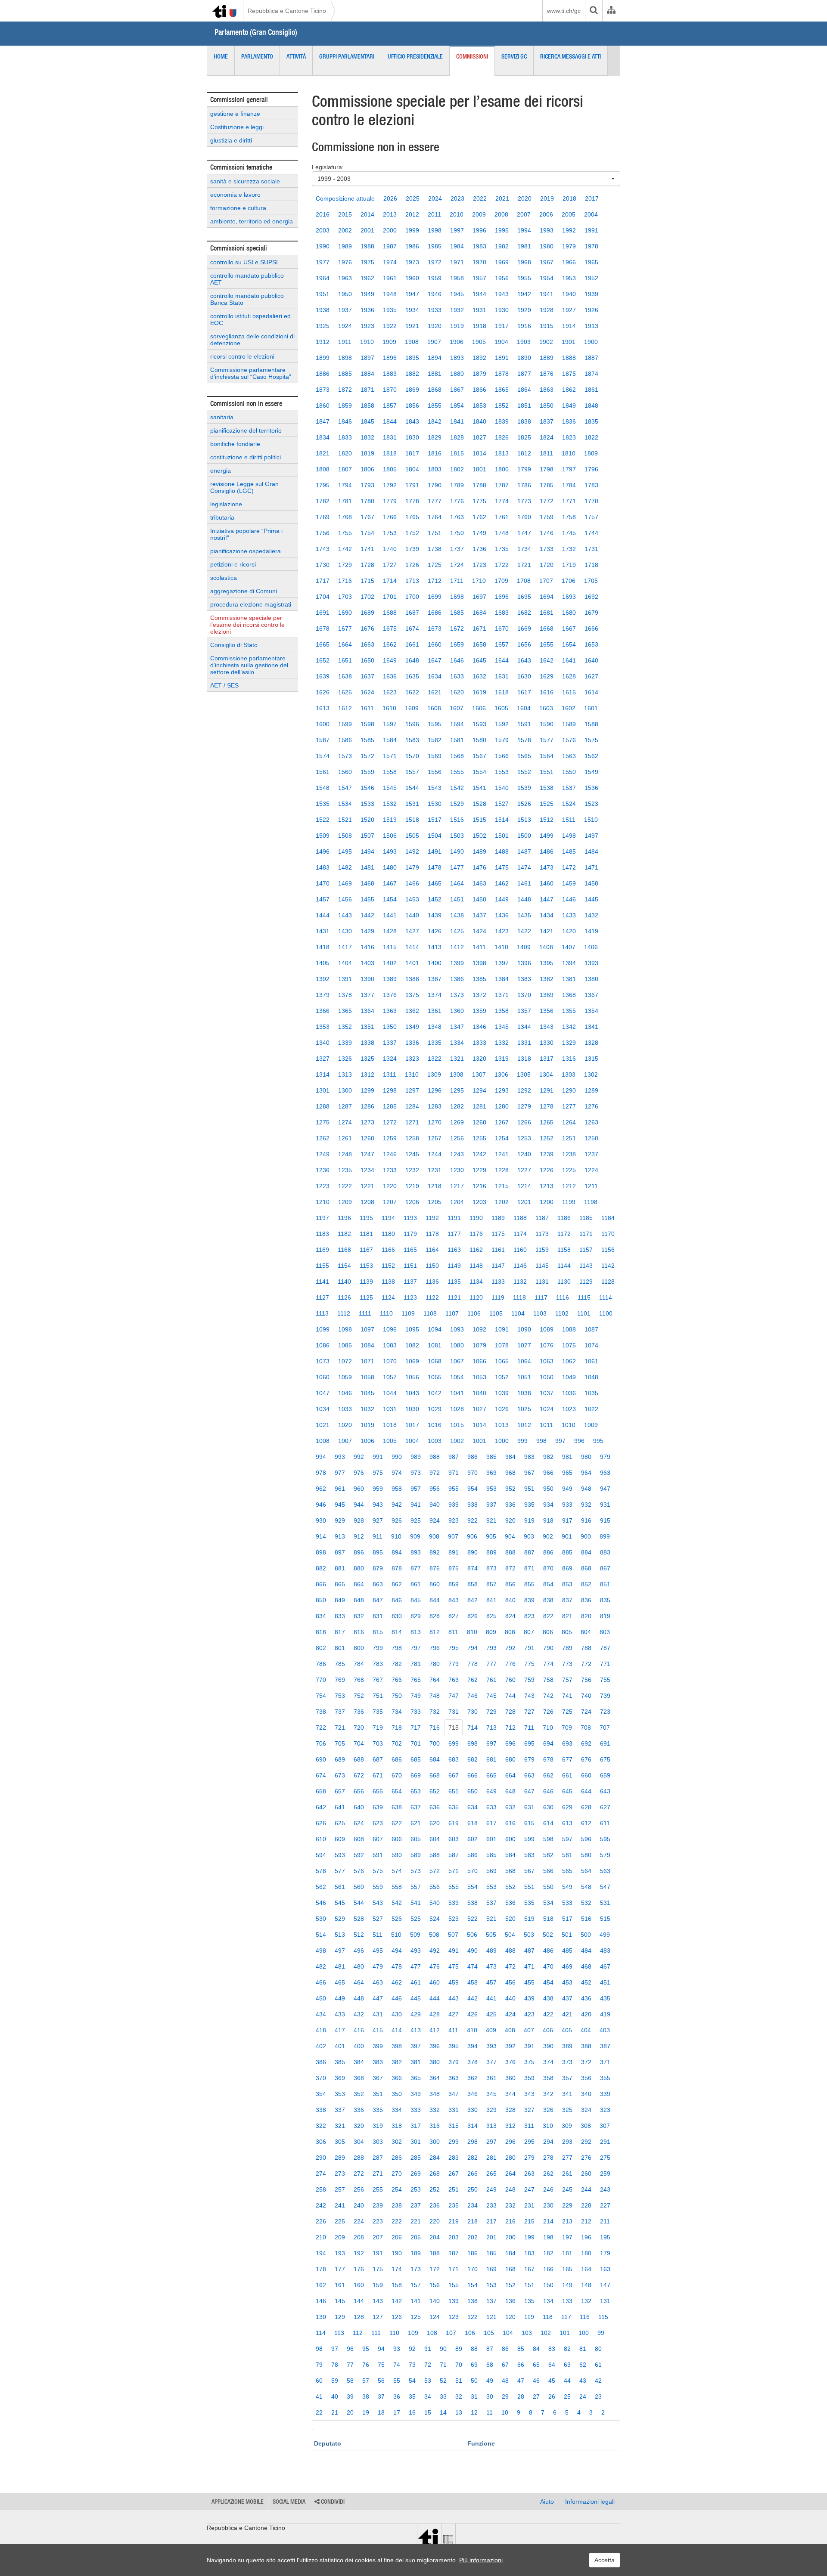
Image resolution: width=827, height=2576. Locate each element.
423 (529, 2014)
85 (521, 2349)
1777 (435, 501)
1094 (435, 1329)
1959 (435, 278)
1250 (591, 1138)
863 (378, 1584)
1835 (591, 421)
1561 (323, 772)
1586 (345, 740)
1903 (524, 342)
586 (473, 1855)
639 (378, 1807)
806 (548, 1632)
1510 (591, 820)
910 (396, 1536)
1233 (390, 1170)
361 (491, 2078)
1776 (457, 501)
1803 (435, 469)
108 (432, 2333)
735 (378, 1712)
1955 (524, 278)
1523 (591, 804)
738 (321, 1712)
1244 (435, 1154)
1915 (547, 326)
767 (378, 1680)
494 (397, 1951)
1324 (390, 1059)
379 (454, 2062)
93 (397, 2349)
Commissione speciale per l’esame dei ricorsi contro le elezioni (247, 625)
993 (340, 1457)
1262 (323, 1138)
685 (416, 1759)
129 (340, 2317)
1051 (524, 1377)
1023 (569, 1409)
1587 (323, 740)
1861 (591, 390)
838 (548, 1600)
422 (548, 2014)
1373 (457, 995)
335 (378, 2110)
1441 (390, 915)
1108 (430, 1313)
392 (510, 2046)
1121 (454, 1297)
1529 (457, 804)
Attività (296, 56)
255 (378, 2189)
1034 (323, 1409)
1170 (608, 1234)
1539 (524, 788)
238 (397, 2205)
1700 (412, 597)
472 (510, 1966)
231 (529, 2205)
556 (435, 1887)
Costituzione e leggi (237, 127)
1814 (479, 453)
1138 (388, 1282)
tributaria (222, 517)
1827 (479, 437)
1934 (412, 310)
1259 (390, 1138)
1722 (502, 565)
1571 (390, 756)
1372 (479, 995)
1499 (547, 836)
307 (605, 2126)
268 (435, 2173)
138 (473, 2301)
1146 (520, 1266)
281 (491, 2158)
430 (397, 2014)
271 (378, 2173)
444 (435, 1998)
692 (586, 1743)
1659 (457, 644)
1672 (457, 629)
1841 (457, 421)
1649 (390, 660)
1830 (412, 437)
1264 (569, 1122)
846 (397, 1600)
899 (605, 1536)
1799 (524, 469)
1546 (367, 788)
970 (473, 1473)
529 (340, 1919)
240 (359, 2205)
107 (451, 2333)
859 (454, 1584)
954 (473, 1489)
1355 (569, 1011)
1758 (569, 517)
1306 (501, 1074)
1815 (457, 453)
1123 (410, 1297)
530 (321, 1919)
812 (435, 1632)
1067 (457, 1361)
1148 (476, 1266)
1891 (502, 358)
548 (586, 1887)
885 (567, 1552)
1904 (501, 342)
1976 (345, 262)
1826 (502, 437)
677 (567, 1759)
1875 (569, 374)
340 (586, 2094)
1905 (479, 342)
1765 (412, 517)
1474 (524, 867)
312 (510, 2126)
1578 (524, 740)
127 (378, 2317)
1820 (345, 453)
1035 (591, 1393)
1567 (479, 756)
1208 (367, 1202)
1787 (502, 485)
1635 (412, 676)
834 (321, 1616)
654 (397, 1791)
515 (605, 1919)
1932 (457, 310)
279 (529, 2158)
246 (548, 2189)
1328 (591, 1043)
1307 (479, 1074)
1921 (412, 326)
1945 (457, 294)
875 (454, 1568)
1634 (435, 676)
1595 (435, 724)
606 (397, 1839)
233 (491, 2205)
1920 (435, 326)
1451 (457, 899)
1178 (432, 1234)
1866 (479, 390)
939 (454, 1505)
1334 (457, 1043)
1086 (323, 1345)
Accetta (605, 2560)
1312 (367, 1074)
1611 (367, 708)
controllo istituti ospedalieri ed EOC (250, 319)
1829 (435, 437)
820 (586, 1616)
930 (321, 1520)
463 (378, 1982)
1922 (390, 326)
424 (510, 2014)
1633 (457, 676)
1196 (344, 1218)
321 (340, 2126)
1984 (457, 246)
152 (510, 2285)
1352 (345, 1027)
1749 (479, 533)
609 (340, 1839)
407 (529, 2030)
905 (491, 1536)
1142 (608, 1266)
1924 (345, 326)
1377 (367, 995)
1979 (569, 246)
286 (397, 2158)
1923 (367, 326)
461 (416, 1982)
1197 (322, 1218)
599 (529, 1839)
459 (454, 1982)
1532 (390, 804)
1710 (479, 581)
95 (366, 2349)
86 (505, 2349)
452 (586, 1982)
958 (397, 1489)
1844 (390, 421)
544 (359, 1903)
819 (605, 1616)
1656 (524, 644)
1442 (367, 915)
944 (359, 1505)
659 (605, 1775)
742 (548, 1696)
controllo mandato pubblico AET (247, 279)
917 (567, 1520)
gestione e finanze (235, 114)
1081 (435, 1345)
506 (472, 1935)
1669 (524, 629)
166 (548, 2269)
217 (491, 2221)
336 (359, 2110)
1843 (412, 421)
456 (510, 1982)
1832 (367, 437)
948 (586, 1489)
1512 (547, 820)
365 (416, 2078)
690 (321, 1759)
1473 (547, 867)
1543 (435, 788)
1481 (367, 867)
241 (340, 2205)
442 (473, 1998)
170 (473, 2269)
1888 (569, 358)
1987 (390, 246)
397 (416, 2046)
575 (378, 1871)
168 (510, 2269)
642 (321, 1807)
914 (321, 1536)
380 (435, 2062)
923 (454, 1520)
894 (397, 1552)
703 (378, 1743)
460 (435, 1982)
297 (491, 2142)
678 (548, 1759)
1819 (367, 453)
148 (586, 2285)
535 (529, 1903)
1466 (412, 883)
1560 (345, 772)
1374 (435, 995)
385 (340, 2062)
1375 (412, 995)
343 (529, 2094)
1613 (323, 708)
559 (378, 1887)
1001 (479, 1441)
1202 (502, 1202)
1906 (457, 342)
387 (605, 2046)
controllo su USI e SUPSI (244, 262)
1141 (322, 1282)
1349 (412, 1027)
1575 (591, 740)
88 (474, 2349)
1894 (435, 358)
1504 (435, 836)
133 (567, 2301)
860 (435, 1584)
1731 (591, 549)
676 (586, 1759)
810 (472, 1632)
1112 (344, 1313)
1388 (412, 979)
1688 (390, 613)
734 (397, 1712)
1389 (390, 979)
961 (340, 1489)
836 (586, 1600)
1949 (367, 294)
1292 (524, 1090)
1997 (457, 230)
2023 (457, 198)
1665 (323, 644)
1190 (476, 1218)
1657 (502, 644)
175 (378, 2269)
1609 (412, 708)
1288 (323, 1106)
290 (321, 2158)
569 (491, 1871)
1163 (454, 1250)
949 (567, 1489)
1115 (584, 1297)
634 (473, 1807)
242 (321, 2205)
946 (321, 1505)
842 (473, 1600)
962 (321, 1489)
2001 (367, 230)
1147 (498, 1266)
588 (435, 1855)
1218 (435, 1186)
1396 (524, 963)
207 (378, 2237)
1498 (569, 836)
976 (359, 1473)
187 (454, 2253)
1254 (502, 1138)
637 (416, 1807)
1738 (435, 549)
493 (416, 1951)
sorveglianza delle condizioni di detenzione (252, 340)
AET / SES (224, 685)
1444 (323, 915)
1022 (591, 1409)
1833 (345, 437)
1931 (479, 310)
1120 (476, 1297)
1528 (479, 804)
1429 (367, 931)
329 (491, 2110)
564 (586, 1871)
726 (548, 1712)
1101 (584, 1313)
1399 (457, 963)
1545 (390, 788)
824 (510, 1616)
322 (321, 2126)
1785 (547, 485)
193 (340, 2253)
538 (473, 1903)
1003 (435, 1441)
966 (548, 1473)
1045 (367, 1393)
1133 (498, 1282)
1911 (345, 342)
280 (510, 2158)
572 (435, 1871)
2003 (323, 230)
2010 (457, 214)
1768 (345, 517)
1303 (569, 1074)
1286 (367, 1106)
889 (491, 1552)
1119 (498, 1297)
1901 (569, 342)
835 (605, 1600)
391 (529, 2046)
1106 (474, 1313)
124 (435, 2317)
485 (567, 1951)
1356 (547, 1011)
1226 (547, 1170)
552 (510, 1887)
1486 (547, 851)
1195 (366, 1218)
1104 (518, 1313)
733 (416, 1712)
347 (454, 2094)
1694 (547, 597)
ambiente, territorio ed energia (252, 221)
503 (529, 1935)
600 (510, 1839)
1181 (366, 1234)
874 (473, 1568)
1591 (524, 724)
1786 (524, 485)
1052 (502, 1377)
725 (567, 1712)
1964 (323, 278)
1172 (564, 1234)
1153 (366, 1266)
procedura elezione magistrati (251, 604)
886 (548, 1552)
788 (586, 1648)
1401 (412, 963)
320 (359, 2126)
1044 (390, 1393)
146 (321, 2301)
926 (397, 1520)
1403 (367, 963)
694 (548, 1743)
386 (321, 2062)
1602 (569, 708)
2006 (546, 214)
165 (567, 2269)
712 (510, 1728)
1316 (569, 1059)
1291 (547, 1090)
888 (510, 1552)
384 (359, 2062)
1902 (546, 342)
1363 (390, 1011)
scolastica (224, 578)
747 (454, 1696)
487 (529, 1951)
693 (567, 1743)
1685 (457, 613)
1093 (457, 1329)
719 (378, 1728)
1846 (345, 421)
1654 (569, 644)
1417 (345, 947)
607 (378, 1839)
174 (397, 2269)
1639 (323, 676)
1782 (323, 501)
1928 (547, 310)
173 (416, 2269)
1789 (457, 485)
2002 (345, 230)
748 (435, 1696)
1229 (479, 1170)
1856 (412, 406)
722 (321, 1728)
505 (491, 1935)
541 (416, 1903)
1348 (435, 1027)
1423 (502, 931)
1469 (345, 883)
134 (548, 2301)
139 (454, 2301)
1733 (547, 549)
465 (340, 1982)
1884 (367, 374)
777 (491, 1664)
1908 (412, 342)
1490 (457, 851)
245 (567, 2189)
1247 (367, 1154)
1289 (591, 1090)
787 (605, 1648)
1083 (390, 1345)
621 (416, 1823)
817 (340, 1632)
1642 (547, 660)
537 (491, 1903)
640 (359, 1807)
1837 (547, 421)
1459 (569, 883)
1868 (435, 390)
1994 (524, 230)
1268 (479, 1122)
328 (510, 2110)
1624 (367, 692)
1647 (435, 660)
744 (510, 1696)
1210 (323, 1202)
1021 (323, 1425)
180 (586, 2253)
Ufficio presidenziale (415, 56)
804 (586, 1632)
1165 (410, 1250)
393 (491, 2046)
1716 (345, 581)
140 (435, 2301)
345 (491, 2094)
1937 (345, 310)
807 (529, 1632)
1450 (479, 899)
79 (319, 2365)
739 (605, 1696)
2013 (390, 214)
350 (397, 2094)
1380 (591, 979)
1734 (524, 549)
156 (435, 2285)
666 (473, 1775)
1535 (323, 804)
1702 (367, 597)
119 (529, 2317)
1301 (323, 1090)
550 (548, 1887)
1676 (367, 629)
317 (416, 2126)
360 (510, 2078)
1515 (479, 820)
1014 (479, 1425)
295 (529, 2142)
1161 (498, 1250)
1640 (591, 660)
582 (548, 1855)
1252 (547, 1138)
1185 (586, 1218)
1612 (345, 708)
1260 (367, 1138)
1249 (323, 1154)
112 (358, 2333)
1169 (322, 1250)
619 (454, 1823)
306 (321, 2142)
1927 (569, 310)
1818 (390, 453)
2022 (480, 198)
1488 (502, 851)
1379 (323, 995)
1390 (367, 979)
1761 (502, 517)
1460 (547, 883)
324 (586, 2110)
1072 (345, 1361)
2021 (502, 198)
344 (510, 2094)
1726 (412, 565)
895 (378, 1552)
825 (491, 1616)
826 (473, 1616)
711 (529, 1728)
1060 (323, 1377)
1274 (345, 1122)
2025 (413, 198)
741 (567, 1696)
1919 (457, 326)
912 (359, 1536)
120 (510, 2317)
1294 (479, 1090)
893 (416, 1552)
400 (359, 2046)
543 (378, 1903)
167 (529, 2269)
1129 (586, 1282)
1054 (457, 1377)
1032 (367, 1409)
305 (340, 2142)
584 (510, 1855)
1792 (390, 485)
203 (454, 2237)
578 (321, 1871)
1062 (569, 1361)
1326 (345, 1059)
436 (586, 1998)
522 (473, 1919)
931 (605, 1505)
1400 (435, 963)
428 (435, 2014)
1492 (412, 851)
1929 (524, 310)
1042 (435, 1393)
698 (473, 1743)
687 (378, 1759)
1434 (547, 915)
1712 (435, 581)
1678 (323, 629)
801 (340, 1648)
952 (510, 1489)
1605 (501, 708)
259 (605, 2173)
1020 (345, 1425)
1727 (390, 565)
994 (321, 1457)
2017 (592, 198)
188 (435, 2253)
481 (340, 1966)
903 (529, 1536)
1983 (479, 246)
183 (529, 2253)
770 (321, 1680)
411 (453, 2030)
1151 (410, 1266)
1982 (502, 246)
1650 (367, 660)
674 (321, 1775)
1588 (591, 724)
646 (548, 1791)
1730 (323, 565)
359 (529, 2078)
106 (470, 2333)
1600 (323, 724)
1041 (457, 1393)
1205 (435, 1202)
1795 (323, 485)
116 (585, 2317)
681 (491, 1759)
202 (473, 2237)
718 (397, 1728)
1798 (547, 469)
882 (321, 1568)
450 (321, 1998)
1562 (591, 756)
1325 (367, 1059)
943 (378, 1505)
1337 (390, 1043)
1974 (390, 262)
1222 (345, 1186)
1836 (569, 421)
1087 (591, 1329)
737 (340, 1712)
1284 (412, 1106)
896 (359, 1552)
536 (510, 1903)
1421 (547, 931)
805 (567, 1632)
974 (397, 1473)
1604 (524, 708)
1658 (479, 644)
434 (321, 2014)
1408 (546, 947)
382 (397, 2062)
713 (491, 1728)
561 (340, 1887)
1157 (586, 1250)
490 (473, 1951)
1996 (479, 230)
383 (378, 2062)
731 (454, 1712)
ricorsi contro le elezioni (242, 356)
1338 (367, 1043)
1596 (412, 724)
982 (548, 1457)
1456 (345, 899)
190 (397, 2253)
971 (454, 1473)
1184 (608, 1218)
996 (579, 1441)
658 (321, 1791)
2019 (547, 198)
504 (510, 1935)
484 (586, 1951)
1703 (345, 597)
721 (340, 1728)
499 (605, 1935)
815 (378, 1632)
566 (548, 1871)
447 (378, 1998)
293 (567, 2142)
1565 (524, 756)
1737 (457, 549)
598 (548, 1839)
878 (397, 1568)
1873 (323, 390)
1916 (524, 326)
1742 (345, 549)
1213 (547, 1186)
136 (510, 2301)
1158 (564, 1250)
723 (605, 1712)
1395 (547, 963)
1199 (569, 1202)
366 (397, 2078)
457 (491, 1982)
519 (529, 1919)
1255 (479, 1138)
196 (586, 2237)
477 (416, 1966)
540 (435, 1903)
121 (491, 2317)
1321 (457, 1059)
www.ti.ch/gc (564, 11)
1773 (524, 501)
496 (359, 1951)
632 (510, 1807)
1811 (546, 453)
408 (510, 2030)
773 (567, 1664)
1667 (569, 629)
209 (340, 2237)
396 (435, 2046)
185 (491, 2253)
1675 (390, 629)
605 (416, 1839)
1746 (547, 533)
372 (586, 2062)
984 (510, 1457)
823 (529, 1616)
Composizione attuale (345, 198)
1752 (412, 533)
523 (454, 1919)
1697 (479, 597)
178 (321, 2269)
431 (378, 2014)
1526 (524, 804)
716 (435, 1728)
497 (340, 1951)
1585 (367, 740)
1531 (412, 804)
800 (359, 1648)
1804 (412, 469)
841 (491, 1600)
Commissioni (472, 56)
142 (397, 2301)
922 (473, 1520)
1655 (547, 644)
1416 (367, 947)
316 (435, 2126)
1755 (345, 533)
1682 (524, 613)
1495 (345, 851)
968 (510, 1473)
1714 (390, 581)
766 (397, 1680)
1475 (502, 867)
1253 (524, 1138)
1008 (323, 1441)
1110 (386, 1313)
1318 (524, 1059)
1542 (457, 788)
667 (454, 1775)
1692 (591, 597)
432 (359, 2014)
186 (473, 2253)
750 (397, 1696)
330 (473, 2110)
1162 (476, 1250)
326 (548, 2110)
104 (508, 2333)
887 (529, 1552)
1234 (367, 1170)
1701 (390, 597)
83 (552, 2349)
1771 (569, 501)
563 (605, 1871)
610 (321, 1839)
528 (359, 1919)
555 (454, 1887)
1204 (457, 1202)
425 (491, 2014)
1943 (502, 294)
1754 (367, 533)
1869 (412, 390)
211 (605, 2221)
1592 (502, 724)
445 (416, 1998)
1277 (569, 1106)
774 (548, 1664)
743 (529, 1696)
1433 (569, 915)
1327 (323, 1059)
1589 (569, 724)
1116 (563, 1297)
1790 (435, 485)
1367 (591, 995)
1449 (502, 899)
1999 (412, 230)
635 (454, 1807)
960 (359, 1489)
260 (586, 2173)
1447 (547, 899)
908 (434, 1536)
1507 (367, 836)
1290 (569, 1090)
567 (529, 1871)
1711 (457, 581)
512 (359, 1935)
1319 (502, 1059)
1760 (524, 517)
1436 (502, 915)
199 (529, 2237)
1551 (547, 772)
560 (359, 1887)
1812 (524, 453)
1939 (591, 294)
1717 (323, 581)
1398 (479, 963)
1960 (412, 278)
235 (454, 2205)
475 (454, 1966)
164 (586, 2269)
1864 (524, 390)
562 (321, 1887)
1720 (547, 565)
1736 (479, 549)
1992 (569, 230)
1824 (547, 437)
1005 (390, 1441)
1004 (412, 1441)
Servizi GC (514, 56)
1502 (479, 836)
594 (321, 1855)
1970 (479, 262)
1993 (547, 230)
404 (586, 2030)
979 (605, 1457)
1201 (524, 1202)
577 (340, 1871)
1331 (524, 1043)
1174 (520, 1234)
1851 (524, 406)
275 (605, 2158)
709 (567, 1728)
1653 (591, 644)
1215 (502, 1186)
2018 (569, 198)
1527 (502, 804)
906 (472, 1536)
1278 (547, 1106)
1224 (591, 1170)
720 (359, 1728)
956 (435, 1489)
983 (529, 1457)
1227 (524, 1170)
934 (548, 1505)
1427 (412, 931)
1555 (457, 772)
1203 (479, 1202)
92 (412, 2349)
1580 (479, 740)
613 (567, 1823)
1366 (323, 1011)
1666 (591, 629)
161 (340, 2285)
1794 (345, 485)
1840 (479, 421)
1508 (345, 836)
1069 (412, 1361)
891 (454, 1552)
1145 (542, 1266)
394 (473, 2046)
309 (567, 2126)
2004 (591, 214)
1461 (524, 883)
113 (339, 2333)
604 (435, 1839)
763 (454, 1680)
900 (586, 1536)
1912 (323, 342)
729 (491, 1712)
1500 (524, 836)
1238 (569, 1154)
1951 (323, 294)
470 (548, 1966)
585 (491, 1855)
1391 (345, 979)
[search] (594, 11)
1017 (412, 1425)
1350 (390, 1027)
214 (548, 2221)
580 (586, 1855)
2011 (434, 214)
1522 (323, 820)
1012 (524, 1425)
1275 (323, 1122)
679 (529, 1759)
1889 (547, 358)
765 (416, 1680)
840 (510, 1600)
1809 (591, 453)
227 (605, 2205)
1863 (547, 390)
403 (605, 2030)
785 (340, 1664)
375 (529, 2062)
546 (321, 1903)
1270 (435, 1122)
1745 (569, 533)
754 (321, 1696)
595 (605, 1839)
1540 (502, 788)
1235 (345, 1170)
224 (359, 2221)
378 (473, 2062)
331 (454, 2110)
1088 (569, 1329)
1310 (412, 1074)
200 (510, 2237)
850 (321, 1600)
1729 (345, 565)
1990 (323, 246)
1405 (323, 963)
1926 (591, 310)
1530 (435, 804)
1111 (365, 1313)
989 (416, 1457)
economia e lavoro (235, 195)
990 (397, 1457)
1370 (524, 995)
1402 (390, 963)
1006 (367, 1441)
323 (605, 2110)
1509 (323, 836)
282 (473, 2158)
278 (548, 2158)
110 (394, 2333)
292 (586, 2142)
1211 (591, 1186)
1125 (366, 1297)
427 (454, 2014)
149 (567, 2285)
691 (605, 1743)
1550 (569, 772)
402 (321, 2046)
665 (491, 1775)
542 (397, 1903)
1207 (390, 1202)
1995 (502, 230)
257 (340, 2189)
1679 (591, 613)
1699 (435, 597)
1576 (569, 740)
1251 (569, 1138)
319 (378, 2126)
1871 (367, 390)
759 (529, 1680)
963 (605, 1473)
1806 (367, 469)
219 (454, 2221)
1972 (435, 262)
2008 (501, 214)
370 (321, 2078)
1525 (547, 804)
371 (605, 2062)
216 (510, 2221)
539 (454, 1903)
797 (416, 1648)
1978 (591, 246)
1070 (390, 1361)
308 (586, 2126)
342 (548, 2094)
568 (510, 1871)
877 (416, 1568)
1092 (479, 1329)
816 (359, 1632)
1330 (547, 1043)
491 (454, 1951)
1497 (591, 836)
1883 (390, 374)
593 (340, 1855)
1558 (390, 772)
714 (473, 1728)
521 (491, 1919)
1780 (367, 501)
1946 (435, 294)
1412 (457, 947)
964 (586, 1473)
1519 (390, 820)
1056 (412, 1377)
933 (567, 1505)
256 (359, 2189)
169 (491, 2269)
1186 (564, 1218)
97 (335, 2349)
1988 (367, 246)
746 (473, 1696)
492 (435, 1951)
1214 (524, 1186)
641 (340, 1807)
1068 (435, 1361)
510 (396, 1935)
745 (491, 1696)
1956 (502, 278)
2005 (569, 214)
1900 (591, 342)
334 (397, 2110)
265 (491, 2173)
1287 (345, 1106)
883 (605, 1552)
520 (510, 1919)
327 (529, 2110)
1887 (591, 358)
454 (548, 1982)
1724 (457, 565)
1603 (546, 708)
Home (221, 56)
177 (340, 2269)
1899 (323, 358)
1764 (435, 517)
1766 (390, 517)
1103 (540, 1313)
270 (397, 2173)
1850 (547, 406)
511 (378, 1935)
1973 (412, 262)
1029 (435, 1409)
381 (416, 2062)
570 (473, 1871)
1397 (502, 963)
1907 (434, 342)
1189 (498, 1218)
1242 (479, 1154)
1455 (367, 899)
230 (548, 2205)
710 (548, 1728)
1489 (479, 851)
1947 (412, 294)
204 (435, 2237)
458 (473, 1982)
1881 (435, 374)
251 (454, 2189)
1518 (412, 820)
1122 (432, 1297)
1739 (412, 549)
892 (435, 1552)
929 (340, 1520)
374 (548, 2062)
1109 (408, 1313)
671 (378, 1775)
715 (454, 1728)
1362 (412, 1011)
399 (378, 2046)
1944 (479, 294)
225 (340, 2221)
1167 (366, 1250)
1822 (591, 437)
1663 (367, 644)
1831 (390, 437)
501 (567, 1935)
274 (321, 2173)
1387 (435, 979)
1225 (569, 1170)
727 (529, 1712)
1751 (435, 533)
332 (435, 2110)
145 (340, 2301)
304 (359, 2142)
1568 (457, 756)
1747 (524, 533)
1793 (367, 485)
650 (473, 1791)
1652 (323, 660)
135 (529, 2301)
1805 (390, 469)
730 (473, 1712)
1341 (591, 1027)
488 (510, 1951)
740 (586, 1696)
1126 (344, 1297)
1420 (569, 931)
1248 (345, 1154)
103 (527, 2333)
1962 (367, 278)
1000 (502, 1441)
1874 (591, 374)
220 (435, 2221)
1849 (569, 406)
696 (510, 1743)
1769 (323, 517)
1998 (435, 230)
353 (340, 2094)
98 (319, 2349)
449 (340, 1998)
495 (378, 1951)
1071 (367, 1361)
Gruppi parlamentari (347, 56)
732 (435, 1712)
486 (548, 1951)
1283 (435, 1106)
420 (586, 2014)
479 (378, 1966)
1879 (479, 374)
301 (416, 2142)
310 (548, 2126)
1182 (344, 1234)
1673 (435, 629)
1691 (323, 613)
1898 (345, 358)
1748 (502, 533)
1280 (502, 1106)
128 (359, 2317)
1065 (502, 1361)
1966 (569, 262)
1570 (412, 756)
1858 (367, 406)
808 (510, 1632)
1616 (547, 692)
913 (340, 1536)
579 (605, 1855)
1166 (388, 1250)
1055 (435, 1377)
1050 (547, 1377)
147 (605, 2285)
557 (416, 1887)
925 (416, 1520)
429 (416, 2014)
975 (378, 1473)
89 (459, 2349)
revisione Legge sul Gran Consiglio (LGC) (244, 487)
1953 (569, 278)
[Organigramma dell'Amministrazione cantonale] (611, 11)
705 (340, 1743)
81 (583, 2349)
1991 (591, 230)
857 (491, 1584)
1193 (410, 1218)
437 (567, 1998)
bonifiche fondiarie (235, 444)
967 (529, 1473)
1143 (586, 1266)
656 (359, 1791)
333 (416, 2110)
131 (605, 2301)
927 (378, 1520)
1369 (547, 995)
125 (416, 2317)
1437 (479, 915)
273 (340, 2173)
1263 (591, 1122)
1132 (520, 1282)
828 (435, 1616)
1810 (569, 453)
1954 (547, 278)
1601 (591, 708)
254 (397, 2189)
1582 (435, 740)
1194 (388, 1218)
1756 (323, 533)
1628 (569, 676)
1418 (323, 947)
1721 (524, 565)
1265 (547, 1122)
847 (378, 1600)
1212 (569, 1186)
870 (548, 1568)
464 (359, 1982)
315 (454, 2126)
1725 (435, 565)
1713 (412, 581)
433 (340, 2014)
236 (435, 2205)
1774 (502, 501)
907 (453, 1536)
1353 (323, 1027)
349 (416, 2094)
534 (548, 1903)
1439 (435, 915)
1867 (457, 390)
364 (435, 2078)
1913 (591, 326)
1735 (502, 549)
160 (359, 2285)
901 (567, 1536)
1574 (323, 756)
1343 (547, 1027)
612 (586, 1823)
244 (586, 2189)
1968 (524, 262)
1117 (541, 1297)
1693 (569, 597)
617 (491, 1823)
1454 (390, 899)
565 (567, 1871)
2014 (367, 214)
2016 (323, 214)
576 (359, 1871)
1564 (547, 756)
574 (397, 1871)
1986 (412, 246)
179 (605, 2253)
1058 (367, 1377)
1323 (412, 1059)
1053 (479, 1377)
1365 (345, 1011)
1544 (412, 788)
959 (378, 1489)
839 (529, 1600)
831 (378, 1616)
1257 (435, 1138)
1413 (435, 947)
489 (491, 1951)
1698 (457, 597)
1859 (345, 406)
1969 (502, 262)
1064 (524, 1361)
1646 (457, 660)
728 (510, 1712)
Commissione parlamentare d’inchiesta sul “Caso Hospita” (251, 373)
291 (605, 2142)
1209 (345, 1202)
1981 (524, 246)
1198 (591, 1202)
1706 (569, 581)
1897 (367, 358)
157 (416, 2285)
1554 (479, 772)
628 (586, 1807)
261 (567, 2173)
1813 (502, 453)
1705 (591, 581)
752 (359, 1696)
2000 (390, 230)
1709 (501, 581)
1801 (479, 469)
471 (529, 1966)
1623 (390, 692)
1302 (591, 1074)
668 (435, 1775)
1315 (591, 1059)
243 (605, 2189)
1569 (435, 756)
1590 (547, 724)
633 (491, 1807)
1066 (479, 1361)
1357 (524, 1011)
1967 (547, 262)
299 (454, 2142)
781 (416, 1664)
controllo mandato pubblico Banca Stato (247, 299)
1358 (502, 1011)
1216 (479, 1186)
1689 (367, 613)
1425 (457, 931)
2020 (525, 198)
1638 (345, 676)
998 (541, 1441)
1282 (457, 1106)
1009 (591, 1425)
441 (491, 1998)
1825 (524, 437)
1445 (591, 899)
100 (584, 2333)
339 (605, 2094)
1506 (390, 836)
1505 (412, 836)
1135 (454, 1282)
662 (548, 1775)
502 (548, 1935)
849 (340, 1600)
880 (359, 1568)
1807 (345, 469)
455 (529, 1982)
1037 (547, 1393)
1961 (390, 278)
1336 (412, 1043)
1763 (457, 517)
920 (510, 1520)
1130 (564, 1282)
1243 (457, 1154)
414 (397, 2030)
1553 (502, 772)
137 (491, 2301)
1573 (345, 756)
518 (548, 1919)
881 (340, 1568)
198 (548, 2237)
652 (435, 1791)
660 (586, 1775)
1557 (412, 772)
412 (435, 2030)
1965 (591, 262)
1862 (569, 390)
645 (567, 1791)
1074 (591, 1345)
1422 (524, 931)
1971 (457, 262)
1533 (367, 804)
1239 (547, 1154)
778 (473, 1664)
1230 (457, 1170)
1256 (457, 1138)
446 (397, 1998)
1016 (435, 1425)
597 (567, 1839)
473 (491, 1966)
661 (567, 1775)
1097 (367, 1329)
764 (435, 1680)
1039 (502, 1393)
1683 (502, 613)
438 (548, 1998)
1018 (390, 1425)
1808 (323, 469)
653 (416, 1791)
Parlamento (257, 56)
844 (435, 1600)
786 (321, 1664)
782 (397, 1664)
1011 (546, 1425)
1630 (524, 676)
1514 (502, 820)
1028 (457, 1409)
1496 (323, 851)
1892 (479, 358)
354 (321, 2094)
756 (586, 1680)
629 (567, 1807)
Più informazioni (481, 2560)
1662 (390, 644)
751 (378, 1696)
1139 (366, 1282)
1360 (457, 1011)
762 (473, 1680)
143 (378, 2301)
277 (567, 2158)
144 (359, 2301)
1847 (323, 421)
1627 (591, 676)
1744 (591, 533)
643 (605, 1791)
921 (491, 1520)
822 (548, 1616)
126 (397, 2317)
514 (321, 1935)
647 (529, 1791)
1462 (502, 883)
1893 (457, 358)
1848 (591, 406)
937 (491, 1505)
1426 (435, 931)
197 (567, 2237)
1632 (479, 676)
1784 (569, 485)
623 (378, 1823)
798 (397, 1648)
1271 (412, 1122)
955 (454, 1489)
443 (454, 1998)
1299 (367, 1090)
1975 (367, 262)
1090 (524, 1329)
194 (321, 2253)
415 (378, 2030)
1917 (502, 326)
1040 (479, 1393)
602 (473, 1839)
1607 (457, 708)
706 (321, 1743)
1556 (435, 772)
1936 (367, 310)
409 (491, 2030)
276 (586, 2158)
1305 (524, 1074)
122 (473, 2317)
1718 (591, 565)
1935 (390, 310)
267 (454, 2173)
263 (529, 2173)
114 (321, 2333)
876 (435, 1568)
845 (416, 1600)
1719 (569, 565)
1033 (345, 1409)
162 (321, 2285)
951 (529, 1489)
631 (529, 1807)
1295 (457, 1090)
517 (567, 1919)
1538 (547, 788)
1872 (345, 390)
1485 (569, 851)
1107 (452, 1313)
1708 (524, 581)
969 (491, 1473)
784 (359, 1664)
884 (586, 1552)
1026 (502, 1409)
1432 (591, 915)
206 (397, 2237)
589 (416, 1855)
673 (340, 1775)
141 (416, 2301)
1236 (323, 1170)
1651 (345, 660)
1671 (479, 629)
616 (510, 1823)
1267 (502, 1122)
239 (378, 2205)
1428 (390, 931)
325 (567, 2110)
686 (397, 1759)
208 (359, 2237)
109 (413, 2333)
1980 (547, 246)
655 (378, 1791)
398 (397, 2046)
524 (435, 1919)
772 (586, 1664)
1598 (367, 724)
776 (510, 1664)
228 (586, 2205)
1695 (524, 597)
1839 (502, 421)
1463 (479, 883)
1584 (390, 740)
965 (567, 1473)
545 (340, 1903)
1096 (390, 1329)
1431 (323, 931)
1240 (524, 1154)
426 (473, 2014)
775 (529, 1664)
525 (416, 1919)
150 (548, 2285)
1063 (547, 1361)
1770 (591, 501)
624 (359, 1823)
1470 (323, 883)
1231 (435, 1170)
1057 (390, 1377)
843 (454, 1600)
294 (548, 2142)
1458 (591, 883)
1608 (434, 708)
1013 (502, 1425)
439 (529, 1998)
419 (605, 2014)
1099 (323, 1329)
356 (586, 2078)
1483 (323, 867)
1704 (323, 597)
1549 (591, 772)
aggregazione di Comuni (244, 591)
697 (491, 1743)
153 (491, 2285)
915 (605, 1520)
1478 (435, 867)
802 (321, 1648)
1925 (323, 326)
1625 (345, 692)
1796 (591, 469)
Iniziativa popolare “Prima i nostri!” (246, 534)
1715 (367, 581)
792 (510, 1648)
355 (605, 2078)
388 (586, 2046)
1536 (591, 788)
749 (416, 1696)
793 (491, 1648)
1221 (367, 1186)
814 (397, 1632)
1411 (479, 947)
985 (491, 1457)
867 (605, 1568)
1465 (435, 883)
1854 (457, 406)
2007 (524, 214)
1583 (412, 740)
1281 (479, 1106)
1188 (520, 1218)
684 (435, 1759)
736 (359, 1712)
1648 (412, 660)
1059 (345, 1377)
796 (435, 1648)
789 (567, 1648)
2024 (435, 198)
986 (473, 1457)
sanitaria (222, 417)
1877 (524, 374)
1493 (390, 851)
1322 (435, 1059)
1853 (479, 406)
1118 (519, 1297)
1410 (501, 947)
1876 (547, 374)
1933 (435, 310)
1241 (502, 1154)
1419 (591, 931)
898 (321, 1552)
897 (340, 1552)
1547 (345, 788)
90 (443, 2349)
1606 (479, 708)
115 (603, 2317)
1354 (591, 1011)
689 (340, 1759)
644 (586, 1791)
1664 (345, 644)
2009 (479, 214)
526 (397, 1919)
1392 (323, 979)
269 (416, 2173)
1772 (547, 501)
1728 (367, 565)
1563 (569, 756)
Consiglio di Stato (234, 645)
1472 (569, 867)
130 (321, 2317)
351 (378, 2094)
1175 (498, 1234)
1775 (479, 501)
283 (454, 2158)
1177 (454, 1234)
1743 (323, 549)
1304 (546, 1074)
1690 (345, 613)
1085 (345, 1345)
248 (510, 2189)
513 (340, 1935)
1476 (479, 867)
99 (601, 2333)
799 (378, 1648)
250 (473, 2189)
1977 (323, 262)
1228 (502, 1170)
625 (340, 1823)
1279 (524, 1106)
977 (340, 1473)
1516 (457, 820)
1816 (435, 453)
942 (397, 1505)
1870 (390, 390)
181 (567, 2253)
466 (321, 1982)
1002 (457, 1441)
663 (529, 1775)
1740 (390, 549)
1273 (367, 1122)
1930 (502, 310)
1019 (367, 1425)
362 (473, 2078)
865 (340, 1584)
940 (435, 1505)
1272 (390, 1122)
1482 (345, 867)
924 (435, 1520)
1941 (547, 294)
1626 (323, 692)
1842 (435, 421)
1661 (412, 644)
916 (586, 1520)
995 (598, 1441)
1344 (524, 1027)
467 (605, 1966)
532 (586, 1903)
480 (359, 1966)
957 (416, 1489)
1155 (322, 1266)
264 (510, 2173)
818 (321, 1632)
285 (416, 2158)
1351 (367, 1027)
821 (567, 1616)
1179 (410, 1234)
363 (454, 2078)
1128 (608, 1282)
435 (605, 1998)
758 (548, 1680)
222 (397, 2221)
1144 (564, 1266)
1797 (569, 469)
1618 (502, 692)
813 (416, 1632)
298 (473, 2142)
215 (529, 2221)
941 (416, 1505)
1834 (323, 437)
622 (397, 1823)
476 (435, 1966)
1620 (457, 692)
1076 (547, 1345)
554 (473, 1887)
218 (473, 2221)
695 (529, 1743)
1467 (390, 883)
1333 (479, 1043)
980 (586, 1457)
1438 (457, 915)
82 (567, 2349)
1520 (367, 820)
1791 (412, 485)
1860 (323, 406)
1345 (502, 1027)
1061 (591, 1361)
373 (567, 2062)
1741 (367, 549)
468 (586, 1966)
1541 (479, 788)
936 (510, 1505)
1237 (591, 1154)
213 (567, 2221)
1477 (457, 867)
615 (529, 1823)
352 (359, 2094)
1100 (606, 1313)
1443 (345, 915)
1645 (479, 660)
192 (359, 2253)
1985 (435, 246)
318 (397, 2126)
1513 (524, 820)
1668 (547, 629)
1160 (520, 1250)
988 (435, 1457)
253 (416, 2189)
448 (359, 1998)
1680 (569, 613)
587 (454, 1855)
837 (567, 1600)
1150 (432, 1266)
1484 (591, 851)
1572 (367, 756)
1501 (502, 836)
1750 (457, 533)
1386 (457, 979)
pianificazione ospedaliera (246, 551)
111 (376, 2333)
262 (548, 2173)
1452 (435, 899)
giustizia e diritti (231, 140)
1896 (390, 358)
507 (453, 1935)
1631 (502, 676)
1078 (502, 1345)
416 (359, 2030)
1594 (457, 724)
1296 (435, 1090)
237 (416, 2205)
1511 (569, 820)
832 (359, 1616)
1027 (479, 1409)
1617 (524, 692)
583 (529, 1855)
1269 (457, 1122)
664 (510, 1775)
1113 (322, 1313)
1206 (412, 1202)
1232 (412, 1170)
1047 (323, 1393)
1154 (344, 1266)
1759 (547, 517)
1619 (479, 692)
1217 (457, 1186)
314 (473, 2126)
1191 (454, 1218)
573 (416, 1871)
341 (567, 2094)
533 (567, 1903)
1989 (345, 246)
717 (416, 1728)
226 (321, 2221)
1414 (412, 947)
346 (473, 2094)
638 (397, 1807)
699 (454, 1743)
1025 (524, 1409)
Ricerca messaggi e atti (571, 56)
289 (340, 2158)
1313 (345, 1074)
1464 (457, 883)
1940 (569, 294)
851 (605, 1584)
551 (529, 1887)
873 (491, 1568)
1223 (323, 1186)
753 (340, 1696)
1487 (524, 851)
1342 (569, 1027)
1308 (457, 1074)
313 (491, 2126)
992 (359, 1457)
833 (340, 1616)
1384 (502, 979)
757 (567, 1680)
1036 (569, 1393)
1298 (390, 1090)
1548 (323, 788)
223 (378, 2221)
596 (586, 1839)
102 (546, 2333)
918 (548, 1520)
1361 (435, 1011)
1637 (367, 676)
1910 (367, 342)
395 (454, 2046)
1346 (479, 1027)
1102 (562, 1313)
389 (567, 2046)
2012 (412, 214)
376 (510, 2062)
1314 (323, 1074)
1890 (524, 358)
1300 (345, 1090)
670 (397, 1775)
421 (567, 2014)
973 (416, 1473)
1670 (502, 629)
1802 (457, 469)
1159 (542, 1250)
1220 (390, 1186)
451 (605, 1982)
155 (454, 2285)
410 (472, 2030)
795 (454, 1648)
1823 (569, 437)
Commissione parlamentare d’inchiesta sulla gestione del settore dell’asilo (249, 665)
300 (435, 2142)
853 (567, 1584)
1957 (479, 278)
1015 (457, 1425)
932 (586, 1505)
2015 (345, 214)
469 (567, 1966)
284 (435, 2158)
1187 (542, 1218)
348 (435, 2094)
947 (605, 1489)
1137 (410, 1282)
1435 (524, 915)
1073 (323, 1361)
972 (435, 1473)
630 (548, 1807)
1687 (412, 613)
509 (415, 1935)
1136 (432, 1282)
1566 (502, 756)
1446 (569, 899)
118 (548, 2317)
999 (522, 1441)
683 (454, 1759)
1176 (476, 1234)
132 (586, 2301)
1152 (388, 1266)
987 (454, 1457)
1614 (591, 692)
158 (397, 2285)
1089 (547, 1329)
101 (565, 2333)
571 (454, 1871)
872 (510, 1568)
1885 (345, 374)
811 (453, 1632)
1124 (388, 1297)
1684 (479, 613)
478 (397, 1966)
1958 (457, 278)
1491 (435, 851)
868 (586, 1568)
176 (359, 2269)
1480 (390, 867)
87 (490, 2349)
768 (359, 1680)
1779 (390, 501)
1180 (388, 1234)
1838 (524, 421)
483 (605, 1951)
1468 (367, 883)
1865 (502, 390)
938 (473, 1505)
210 (321, 2237)
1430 (345, 931)
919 (529, 1520)
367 (378, 2078)
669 (416, 1775)
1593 (479, 724)
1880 (457, 374)
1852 (502, 406)
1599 (345, 724)
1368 (569, 995)
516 (586, 1919)
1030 (412, 1409)
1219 (412, 1186)
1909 (389, 342)
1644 (502, 660)
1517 (435, 820)
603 (454, 1839)
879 (378, 1568)
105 (489, 2333)
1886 (323, 374)
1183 (322, 1234)
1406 (591, 947)
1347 (457, 1027)
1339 (345, 1043)
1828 (457, 437)
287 (378, 2158)
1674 (412, 629)
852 (586, 1584)
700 (435, 1743)
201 (491, 2237)
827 (454, 1616)
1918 (479, 326)
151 (529, 2285)
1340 (323, 1043)
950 (548, 1489)
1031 (390, 1409)
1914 (569, 326)
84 (536, 2349)
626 (321, 1823)
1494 (367, 851)
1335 (435, 1043)
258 (321, 2189)
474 (473, 1966)
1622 (412, 692)
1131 (542, 1282)
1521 (345, 820)
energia (221, 471)
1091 (502, 1329)
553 (491, 1887)
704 (359, 1743)
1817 (412, 453)
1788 (479, 485)
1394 (569, 963)
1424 (479, 931)
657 (340, 1791)
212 (586, 2221)
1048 (591, 1377)
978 (321, 1473)
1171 (586, 1234)
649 (491, 1791)
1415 (390, 947)
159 (378, 2285)
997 (560, 1441)
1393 (591, 963)
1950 (345, 294)
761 (491, 1680)
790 (548, 1648)
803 (605, 1632)
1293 (502, 1090)
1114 (606, 1297)
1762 (479, 517)
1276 (591, 1106)
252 (435, 2189)
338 (321, 2110)
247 (529, 2189)
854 (548, 1584)
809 (491, 1632)
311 (529, 2126)
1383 (524, 979)
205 (416, 2237)
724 (586, 1712)
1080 (457, 1345)
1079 (479, 1345)
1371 (502, 995)
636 (435, 1807)
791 (529, 1648)
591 (378, 1855)
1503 (457, 836)
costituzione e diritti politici (246, 457)
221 (416, 2221)
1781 (345, 501)
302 (397, 2142)
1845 (367, 421)
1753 (390, 533)
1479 (412, 867)
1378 (345, 995)
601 (491, 1839)
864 (359, 1584)
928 (359, 1520)
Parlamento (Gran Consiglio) (256, 32)
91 (428, 2349)
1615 (569, 692)
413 (416, 2030)
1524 (569, 804)
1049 (569, 1377)
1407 (569, 947)
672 (359, 1775)
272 (359, 2173)
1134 (476, 1282)
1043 (412, 1393)
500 (586, 1935)
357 (567, 2078)
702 (397, 1743)
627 (605, 1807)
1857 (390, 406)
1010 (569, 1425)
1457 (323, 899)
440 (510, 1998)
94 (381, 2349)
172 (435, 2269)
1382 (547, 979)
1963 (345, 278)
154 (473, 2285)
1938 (323, 310)
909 (415, 1536)
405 (567, 2030)
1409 (524, 947)
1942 (524, 294)
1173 (542, 1234)
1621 (435, 692)
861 (416, 1584)
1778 (412, 501)
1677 (345, 629)
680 (510, 1759)
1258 (412, 1138)
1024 (547, 1409)
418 (321, 2030)
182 (548, 2253)
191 (378, 2253)
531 (605, 1903)
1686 (435, 613)
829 (416, 1616)
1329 (569, 1043)
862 (397, 1584)
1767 (367, 517)
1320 (479, 1059)
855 (529, 1584)
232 (510, 2205)
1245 (412, 1154)
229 (567, 2205)
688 (359, 1759)
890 (473, 1552)
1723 (479, 565)
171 (454, 2269)
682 (473, 1759)
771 (605, 1664)
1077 (524, 1345)
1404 (345, 963)
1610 (389, 708)
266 (473, 2173)
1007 (345, 1441)
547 (605, 1887)
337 (340, 2110)
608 (359, 1839)
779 (454, 1664)
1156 (608, 1250)
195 (605, 2237)
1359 (479, 1011)
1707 (546, 581)
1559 (367, 772)
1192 (432, 1218)
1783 (591, 485)
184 (510, 2253)
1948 (390, 294)
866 (321, 1584)
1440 (412, 915)
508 (434, 1935)
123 (454, 2317)
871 (529, 1568)
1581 (457, 740)
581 (567, 1855)
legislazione (226, 504)
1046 (345, 1393)
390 (548, 2046)
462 (397, 1982)
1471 (591, 867)
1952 (591, 278)
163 (605, 2269)
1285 (390, 1106)
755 (605, 1680)
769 (340, 1680)
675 (605, 1759)
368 (359, 2078)
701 (416, 1743)
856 (510, 1584)
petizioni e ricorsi (233, 564)
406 (548, 2030)
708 (586, 1728)
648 (510, 1791)
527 (378, 1919)
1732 (569, 549)
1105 (496, 1313)
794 (473, 1648)
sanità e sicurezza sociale (245, 181)
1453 (412, 899)
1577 (547, 740)
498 (321, 1951)
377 (491, 2062)
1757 (591, 517)
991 (378, 1457)
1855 (435, 406)
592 (359, 1855)
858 (473, 1584)
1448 (524, 899)
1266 (524, 1122)
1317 (547, 1059)
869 (567, 1568)
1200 (547, 1202)
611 (605, 1823)
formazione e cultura (238, 208)
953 (491, 1489)
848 (359, 1600)
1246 (390, 1154)
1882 (412, 374)
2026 (390, 198)
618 (473, 1823)
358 (548, 2078)
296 (510, 2142)
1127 (322, 1297)
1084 (367, 1345)
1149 (454, 1266)
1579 (502, 740)
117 (566, 2317)
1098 (345, 1329)
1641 (569, 660)
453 (567, 1982)
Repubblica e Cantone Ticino (287, 11)
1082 (412, 1345)
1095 (412, 1329)
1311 (390, 1074)
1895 (412, 358)
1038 (524, 1393)
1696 (502, 597)
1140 (344, 1282)
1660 (435, 644)
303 (378, 2142)
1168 (344, 1250)
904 (510, 1536)
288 (359, 2158)
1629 (547, 676)
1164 (432, 1250)
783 (378, 1664)
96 (350, 2349)
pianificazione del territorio (246, 430)
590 (397, 1855)
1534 (345, 804)
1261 (345, 1138)
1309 (434, 1074)
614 (548, 1823)
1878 (502, 374)
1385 (479, 979)
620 (435, 1823)
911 (378, 1536)
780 (435, 1664)
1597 (390, 724)
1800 (502, 469)
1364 (367, 1011)
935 (529, 1505)
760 (510, 1680)
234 (473, 2205)
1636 (390, 676)
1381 (569, 979)
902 (548, 1536)
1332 (502, 1043)
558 (397, 1887)
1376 (390, 995)
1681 (547, 613)
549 (567, 1887)
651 (454, 1791)
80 (598, 2349)
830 (397, 1616)
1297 (412, 1090)
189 (416, 2253)
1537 (569, 788)
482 (321, 1966)
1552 (524, 772)
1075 (569, 1345)
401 (340, 2046)
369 (340, 2078)
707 (605, 1728)
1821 (323, 453)
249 (491, 2189)
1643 (524, 660)
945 (340, 1505)
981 (567, 1457)
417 (340, 2030)
